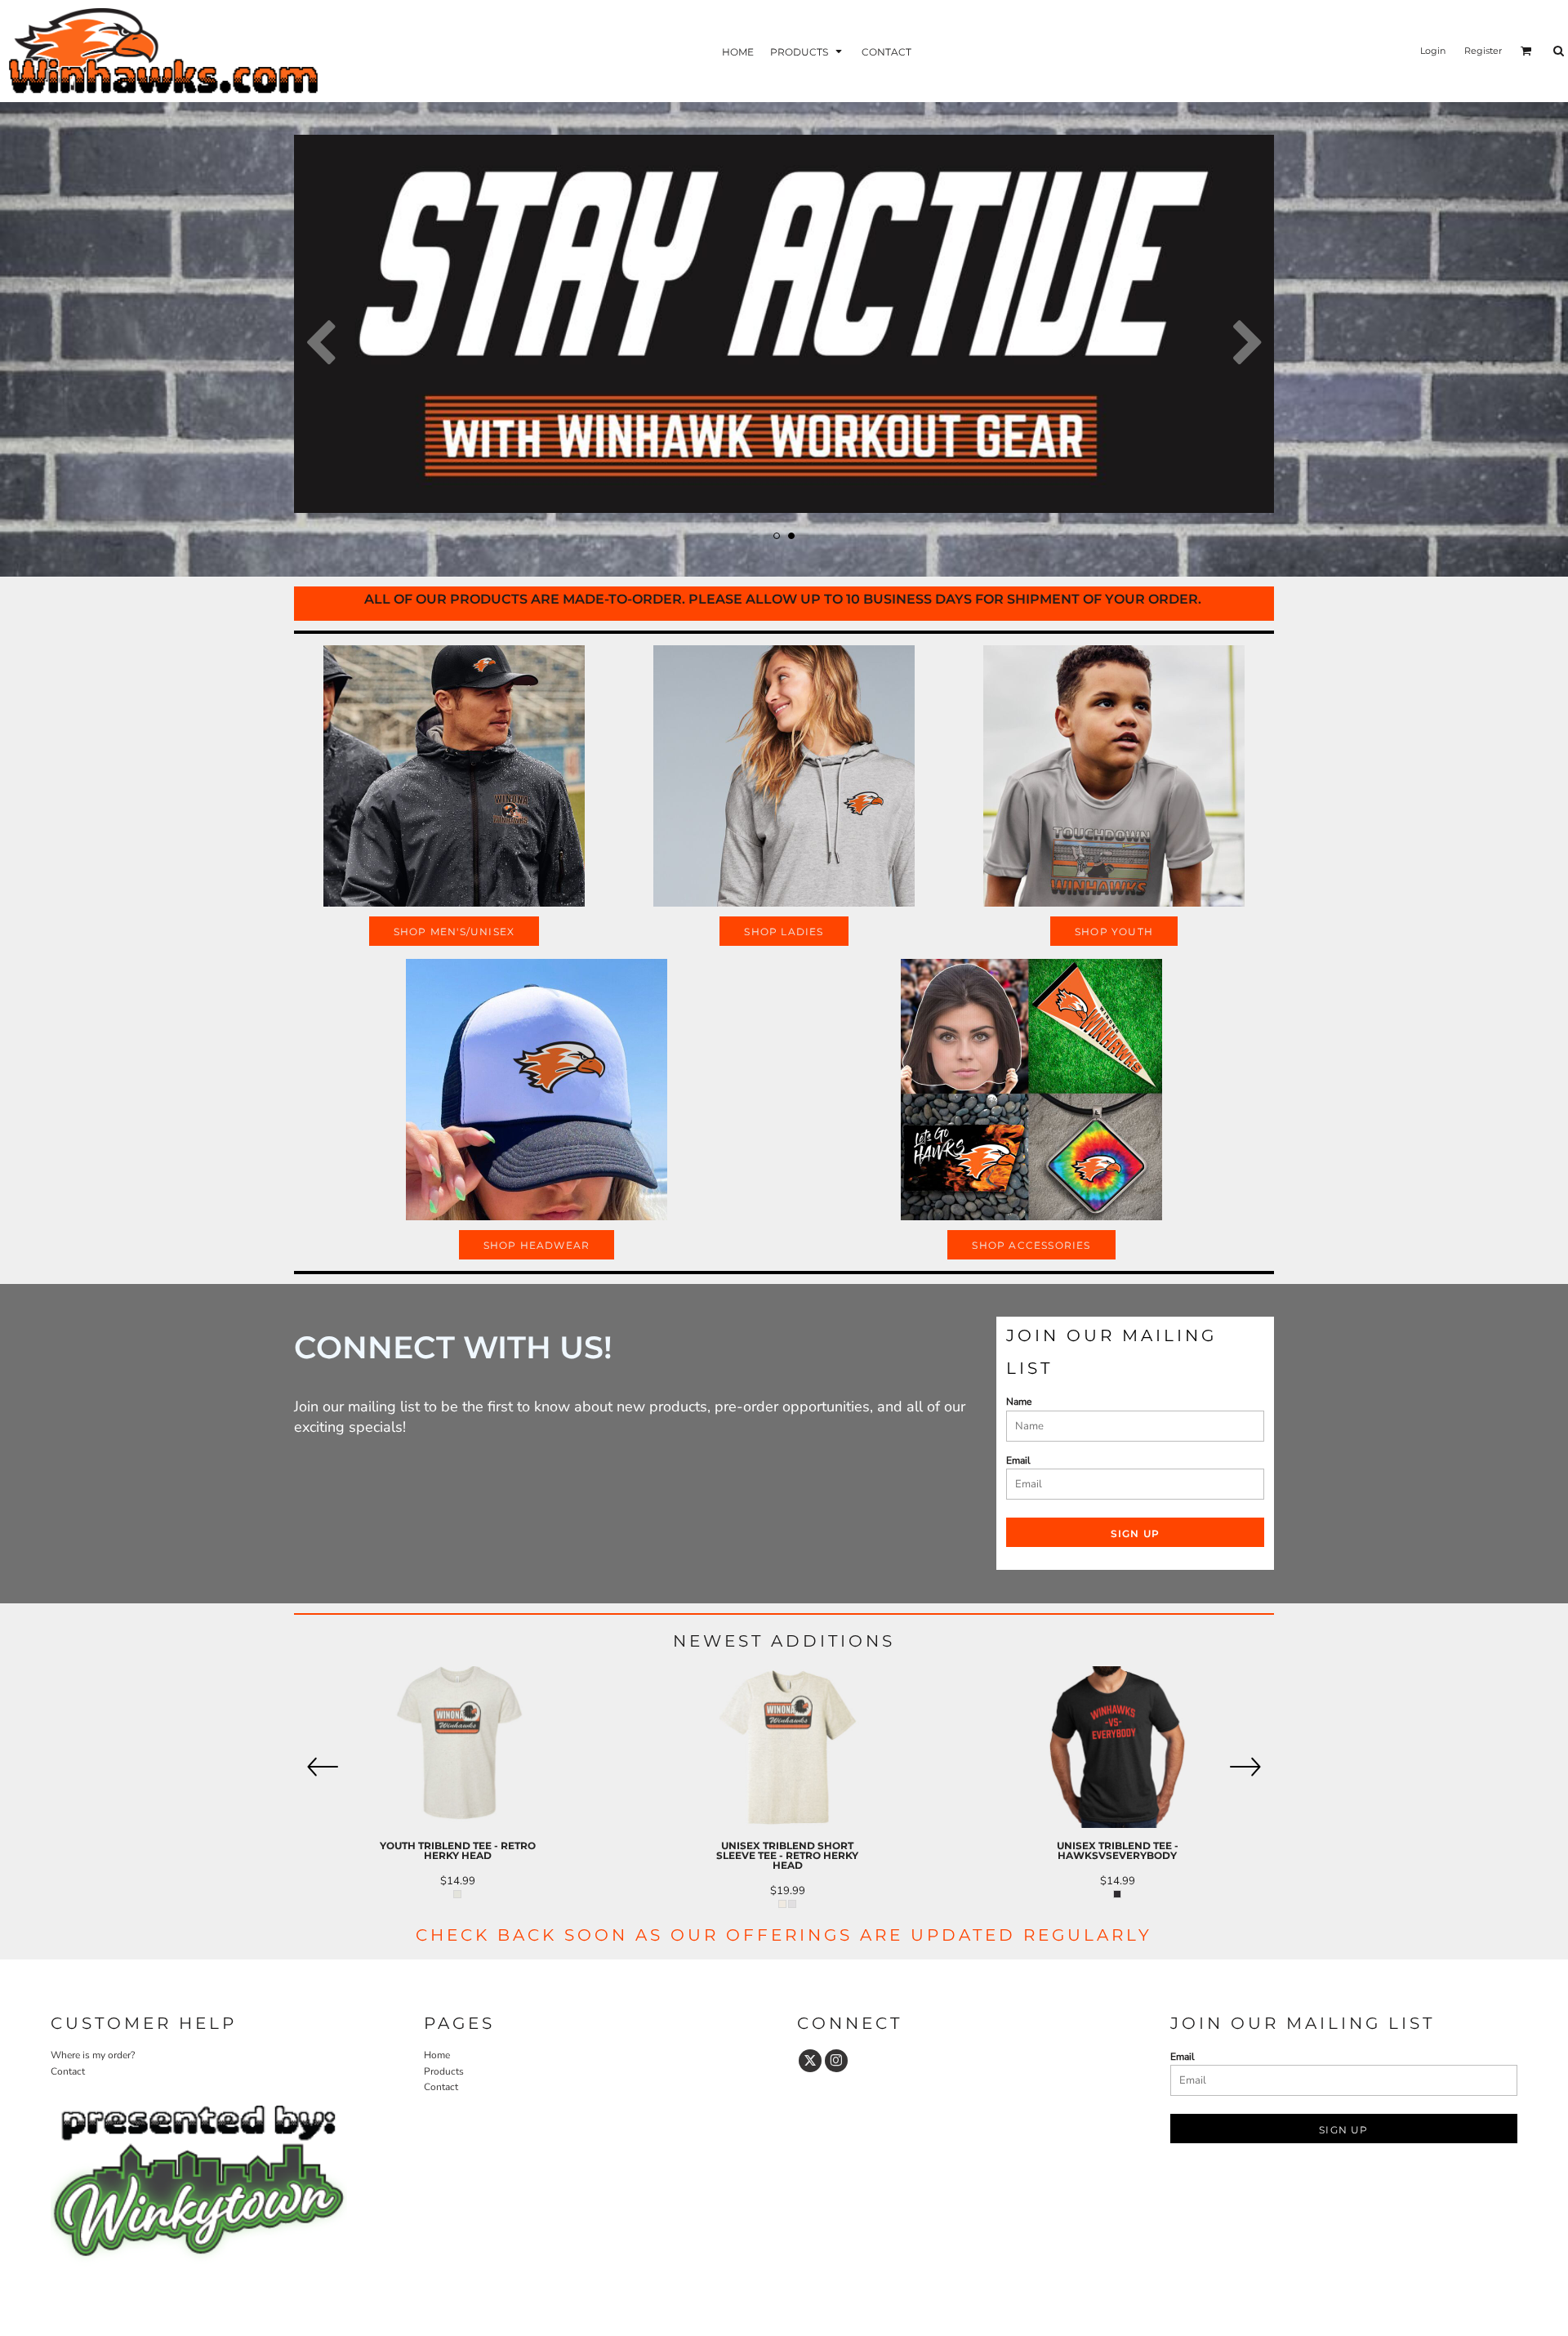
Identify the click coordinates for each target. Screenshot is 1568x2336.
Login (1433, 51)
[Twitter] (810, 2061)
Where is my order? (93, 2055)
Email (1018, 1460)
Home (437, 2055)
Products (444, 2071)
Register (1483, 51)
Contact (68, 2071)
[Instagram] (836, 2061)
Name (1019, 1402)
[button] (808, 51)
